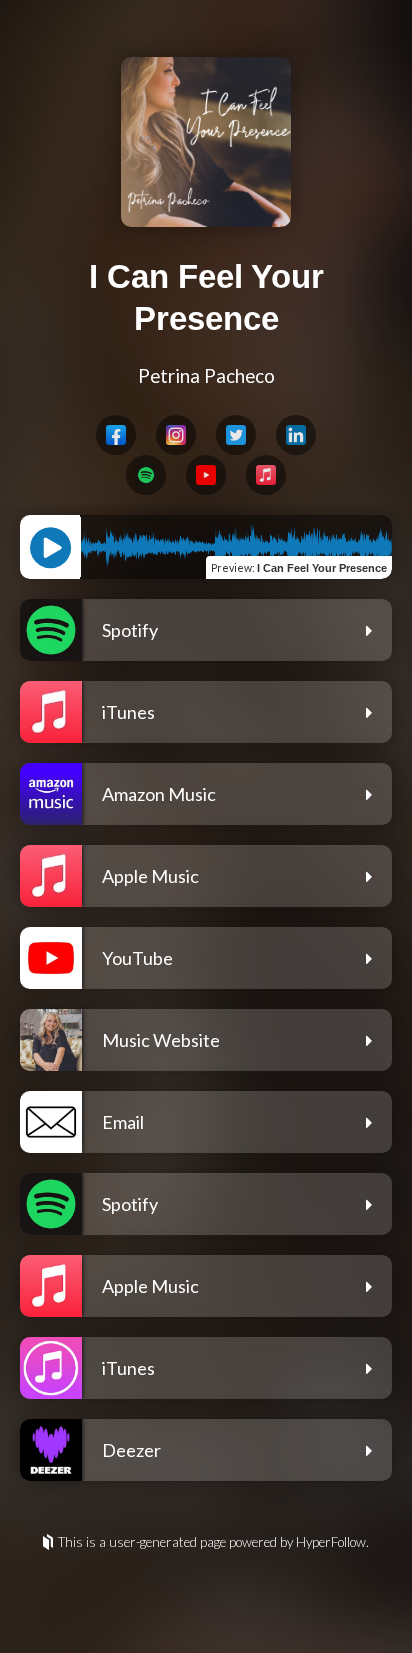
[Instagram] (176, 435)
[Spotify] (146, 475)
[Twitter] (236, 435)
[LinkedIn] (296, 435)
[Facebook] (116, 435)
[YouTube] (206, 475)
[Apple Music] (266, 475)
